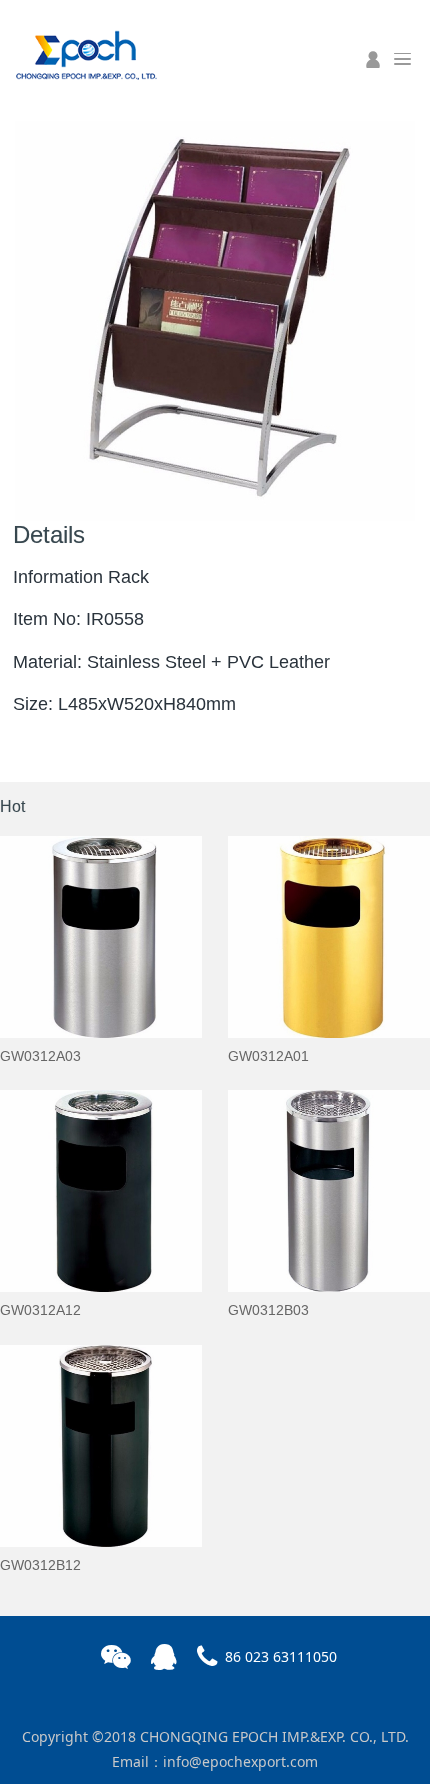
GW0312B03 (268, 1310)
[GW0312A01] (329, 937)
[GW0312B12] (101, 1446)
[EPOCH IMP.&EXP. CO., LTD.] (85, 53)
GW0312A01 (268, 1056)
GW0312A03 (40, 1056)
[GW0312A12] (101, 1191)
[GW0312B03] (329, 1191)
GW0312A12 (40, 1310)
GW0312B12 (40, 1565)
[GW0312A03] (101, 937)
